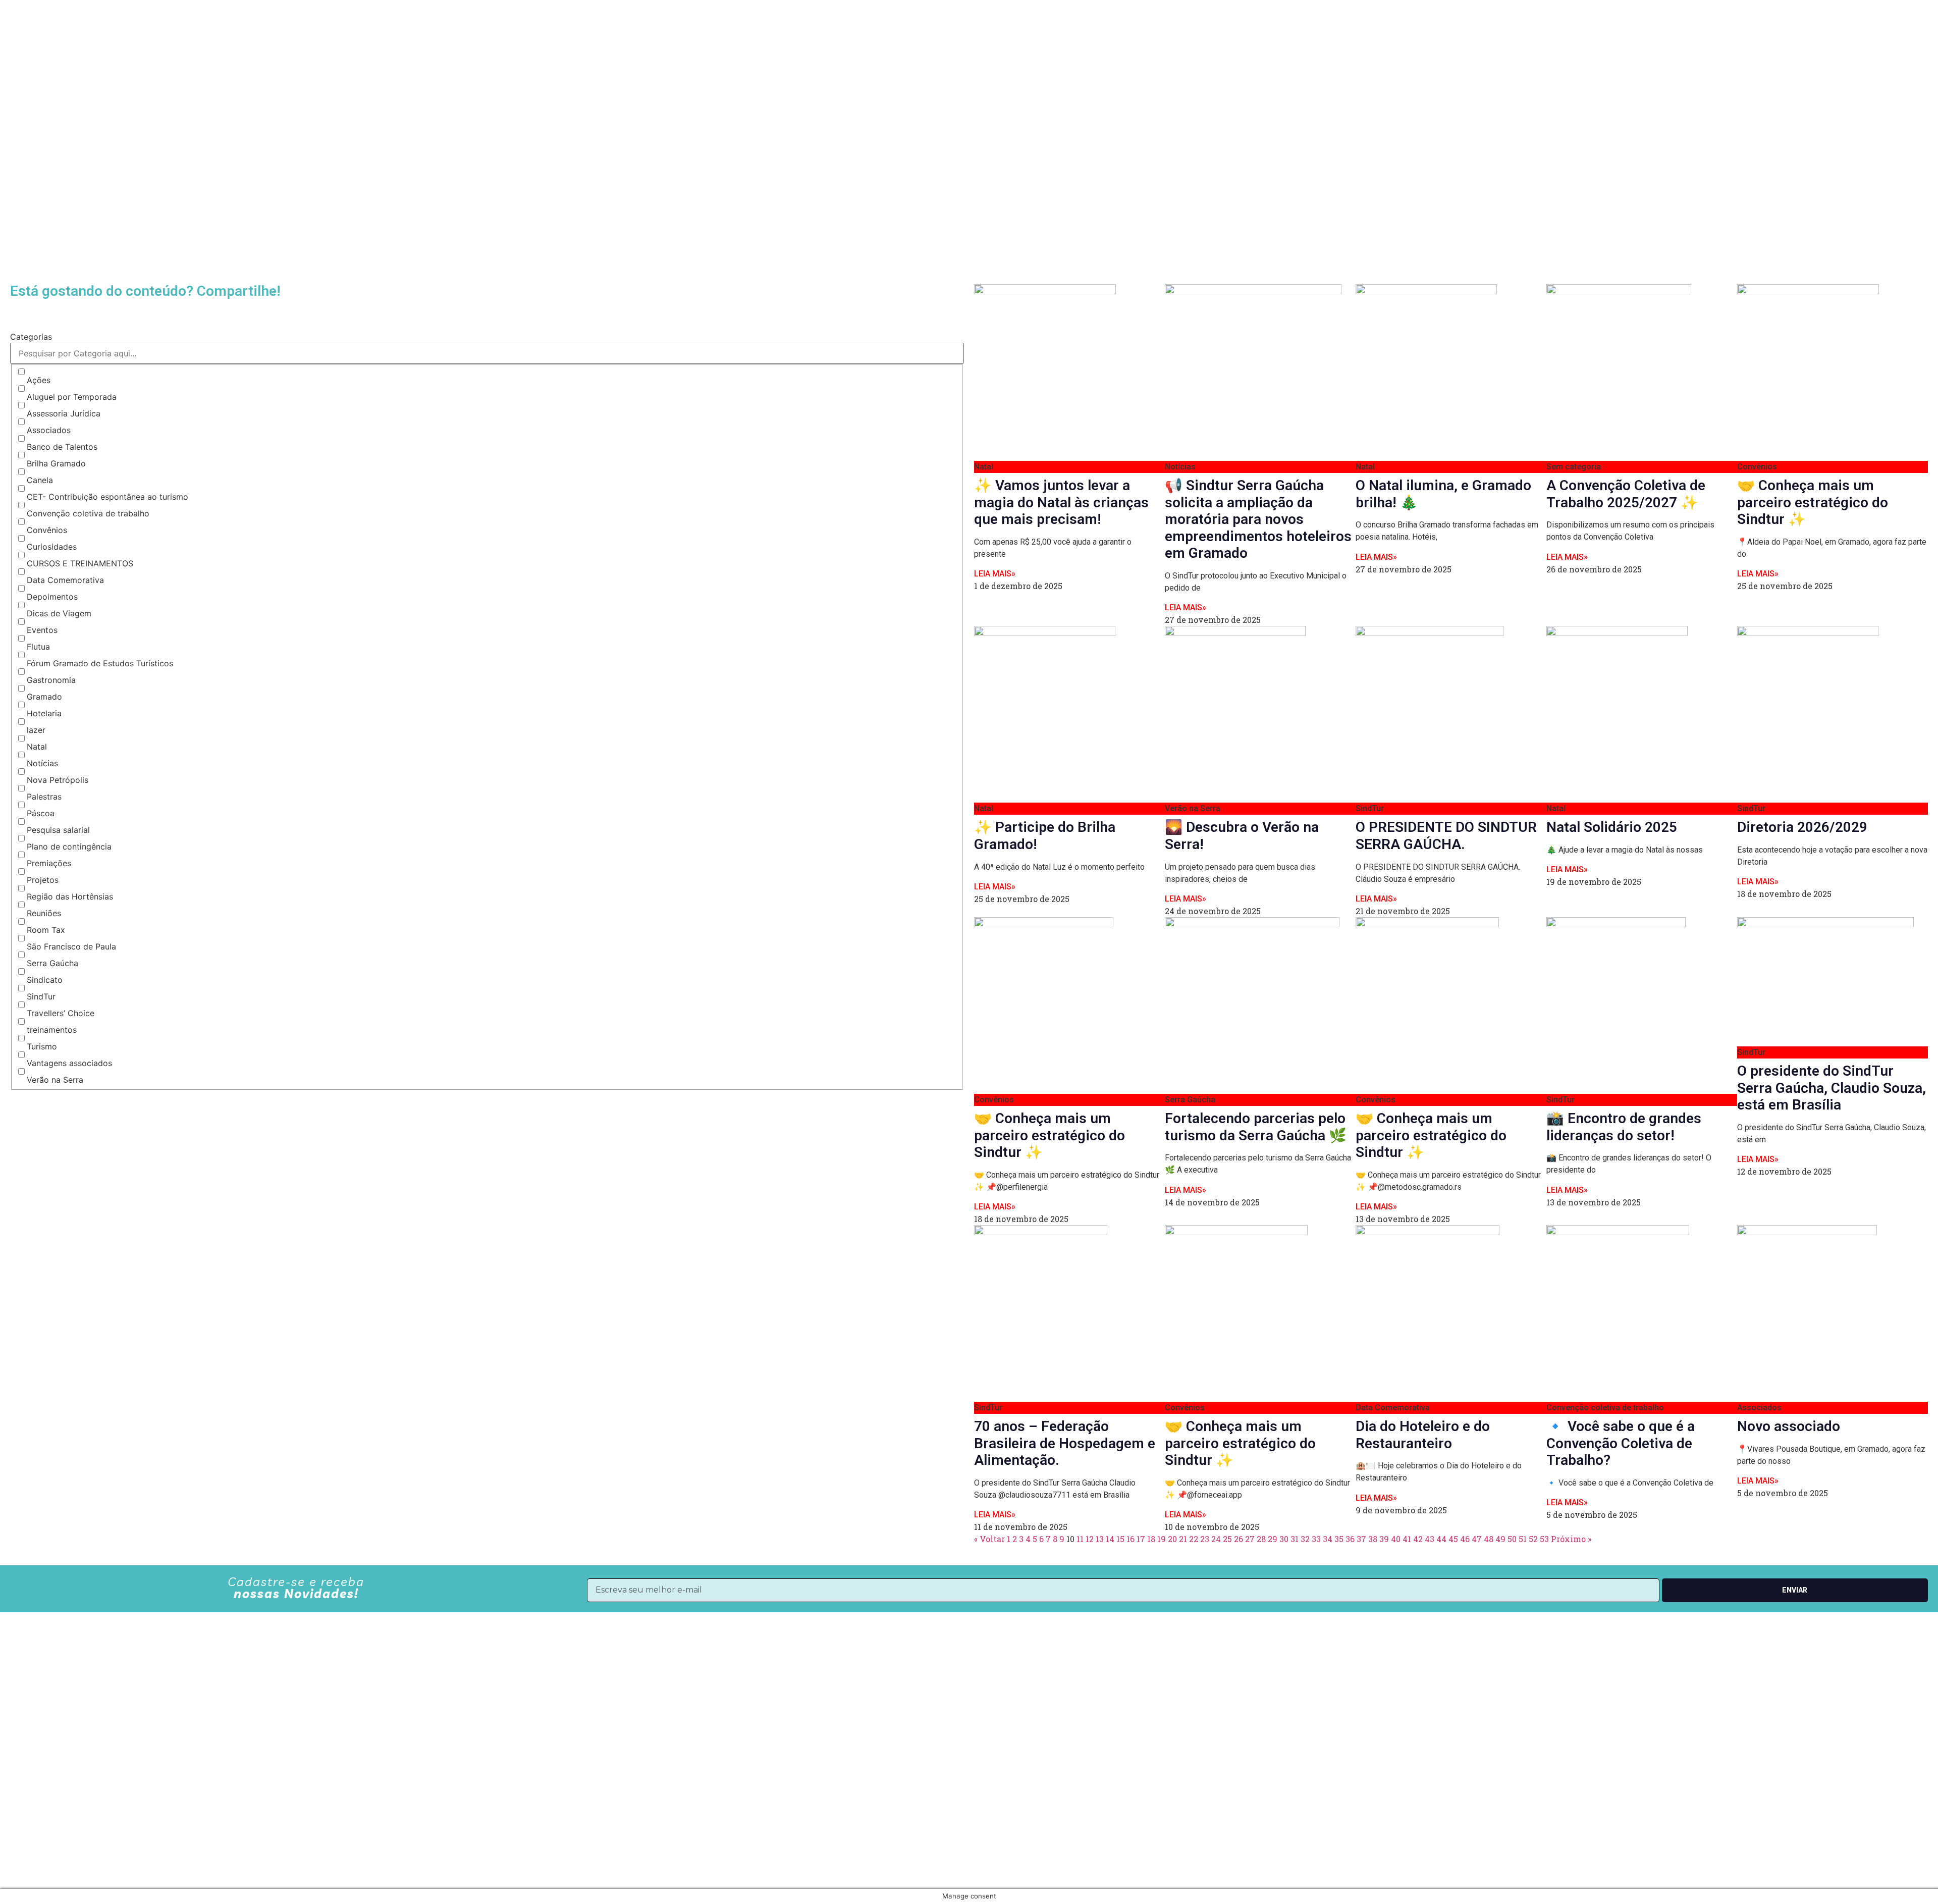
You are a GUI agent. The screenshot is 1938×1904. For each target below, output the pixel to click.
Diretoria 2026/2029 (1802, 827)
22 (1194, 1539)
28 (1261, 1539)
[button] (13, 314)
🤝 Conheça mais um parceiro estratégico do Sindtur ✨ (1813, 502)
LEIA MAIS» (995, 574)
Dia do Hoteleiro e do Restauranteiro (1423, 1435)
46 (1465, 1539)
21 (1183, 1539)
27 (1250, 1539)
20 (1172, 1539)
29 (1273, 1539)
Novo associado (1789, 1426)
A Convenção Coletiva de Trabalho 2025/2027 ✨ (1626, 494)
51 (1523, 1539)
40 (1396, 1539)
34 (1328, 1539)
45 (1453, 1539)
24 (1216, 1539)
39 (1384, 1539)
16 (1130, 1539)
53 (1544, 1539)
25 (1227, 1539)
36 (1350, 1539)
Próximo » (1571, 1539)
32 (1305, 1539)
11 (1080, 1539)
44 (1441, 1539)
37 (1361, 1539)
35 (1339, 1539)
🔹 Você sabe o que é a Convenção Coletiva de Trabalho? (1621, 1443)
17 (1141, 1539)
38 (1373, 1539)
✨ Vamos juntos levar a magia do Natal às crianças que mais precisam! (1061, 502)
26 (1239, 1539)
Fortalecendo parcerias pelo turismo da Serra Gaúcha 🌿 (1256, 1127)
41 (1407, 1539)
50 (1512, 1539)
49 (1500, 1539)
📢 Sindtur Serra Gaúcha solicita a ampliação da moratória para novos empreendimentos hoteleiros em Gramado (1258, 519)
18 (1151, 1539)
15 (1120, 1539)
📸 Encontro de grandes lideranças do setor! (1624, 1127)
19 (1162, 1539)
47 (1477, 1539)
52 (1533, 1539)
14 (1110, 1539)
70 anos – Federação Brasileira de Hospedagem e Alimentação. (1065, 1443)
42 (1418, 1539)
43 (1430, 1539)
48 (1489, 1539)
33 (1316, 1539)
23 (1205, 1539)
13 (1100, 1539)
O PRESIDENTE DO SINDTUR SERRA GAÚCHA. (1446, 836)
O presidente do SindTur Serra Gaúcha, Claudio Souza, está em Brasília (1832, 1088)
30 (1284, 1539)
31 (1295, 1539)
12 (1090, 1539)
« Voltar (989, 1539)
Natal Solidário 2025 (1612, 827)
